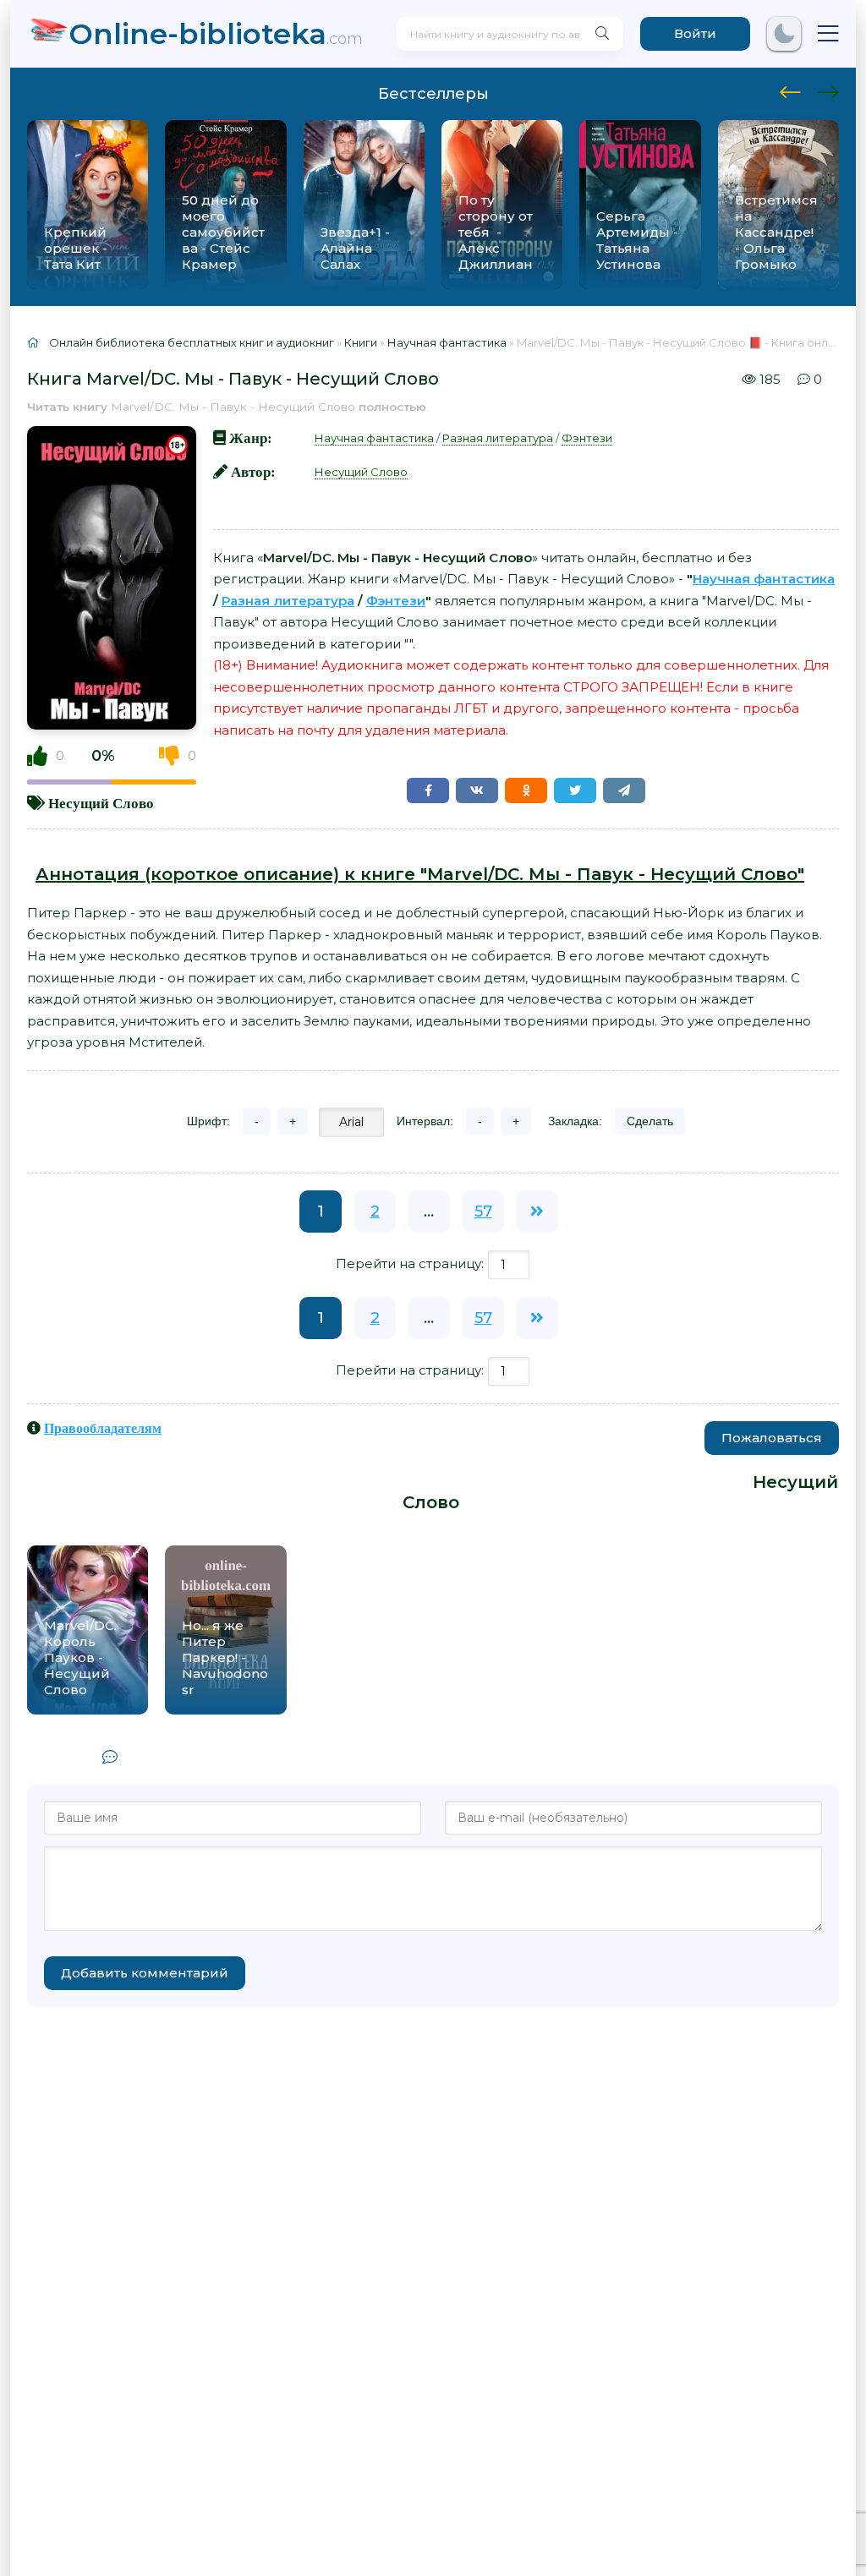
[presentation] (790, 90)
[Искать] (602, 34)
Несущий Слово (101, 803)
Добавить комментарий (145, 1973)
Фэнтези (587, 438)
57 (483, 1211)
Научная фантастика (374, 438)
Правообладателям (103, 1428)
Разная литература (498, 438)
